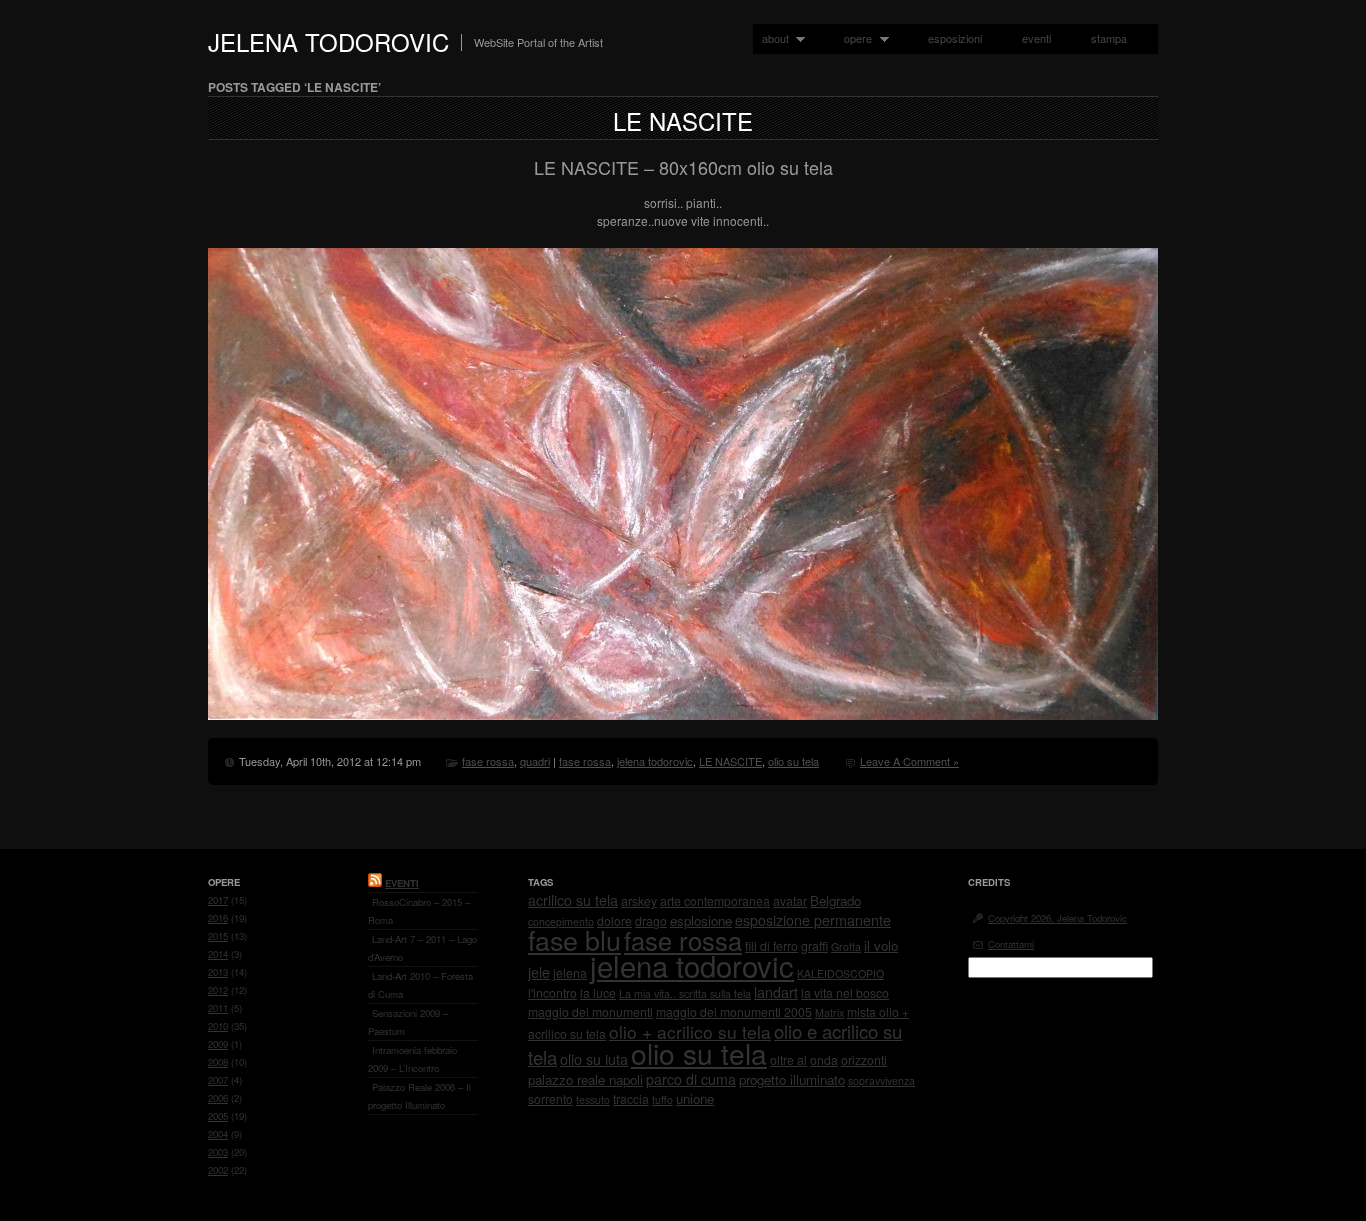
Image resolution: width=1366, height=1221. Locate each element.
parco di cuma (691, 1079)
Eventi (402, 883)
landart (776, 992)
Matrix (829, 1012)
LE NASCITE (683, 120)
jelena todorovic (655, 761)
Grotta (846, 946)
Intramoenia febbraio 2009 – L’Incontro (412, 1059)
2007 (218, 1080)
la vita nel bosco (845, 992)
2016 (218, 918)
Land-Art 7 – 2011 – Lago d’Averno (422, 948)
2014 (218, 954)
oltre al (788, 1059)
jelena (570, 972)
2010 (218, 1026)
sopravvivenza (881, 1080)
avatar (790, 900)
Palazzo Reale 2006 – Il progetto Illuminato (419, 1096)
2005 (218, 1116)
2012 (218, 990)
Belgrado (835, 900)
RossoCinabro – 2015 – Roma (419, 911)
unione (695, 1098)
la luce (598, 992)
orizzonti (864, 1059)
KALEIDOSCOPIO (840, 973)
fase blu (574, 939)
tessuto (593, 1099)
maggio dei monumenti (590, 1011)
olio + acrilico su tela (690, 1031)
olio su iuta (594, 1059)
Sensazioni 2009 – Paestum (408, 1022)
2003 (218, 1152)
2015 (218, 936)
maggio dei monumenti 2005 (734, 1011)
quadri (535, 761)
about (771, 38)
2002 (218, 1170)
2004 (218, 1134)
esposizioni (955, 38)
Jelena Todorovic (328, 41)
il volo (881, 945)
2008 (218, 1062)
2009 (218, 1044)
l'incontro (552, 992)
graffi (814, 945)
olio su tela (793, 761)
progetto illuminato (792, 1079)
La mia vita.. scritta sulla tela (685, 993)
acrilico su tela (573, 900)
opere (853, 38)
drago (651, 920)
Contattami (1011, 944)
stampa (1109, 38)
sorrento (550, 1098)
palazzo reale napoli (585, 1079)
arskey (639, 900)
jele (539, 972)
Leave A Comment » (909, 761)
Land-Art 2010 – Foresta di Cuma (420, 985)
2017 (218, 900)
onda (824, 1059)
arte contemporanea (715, 900)
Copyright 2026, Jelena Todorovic (1057, 918)
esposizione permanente (813, 920)
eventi (1036, 38)
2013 (218, 972)
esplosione (701, 920)
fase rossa (488, 761)
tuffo (662, 1099)
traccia (631, 1098)
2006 (218, 1098)
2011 (218, 1008)
